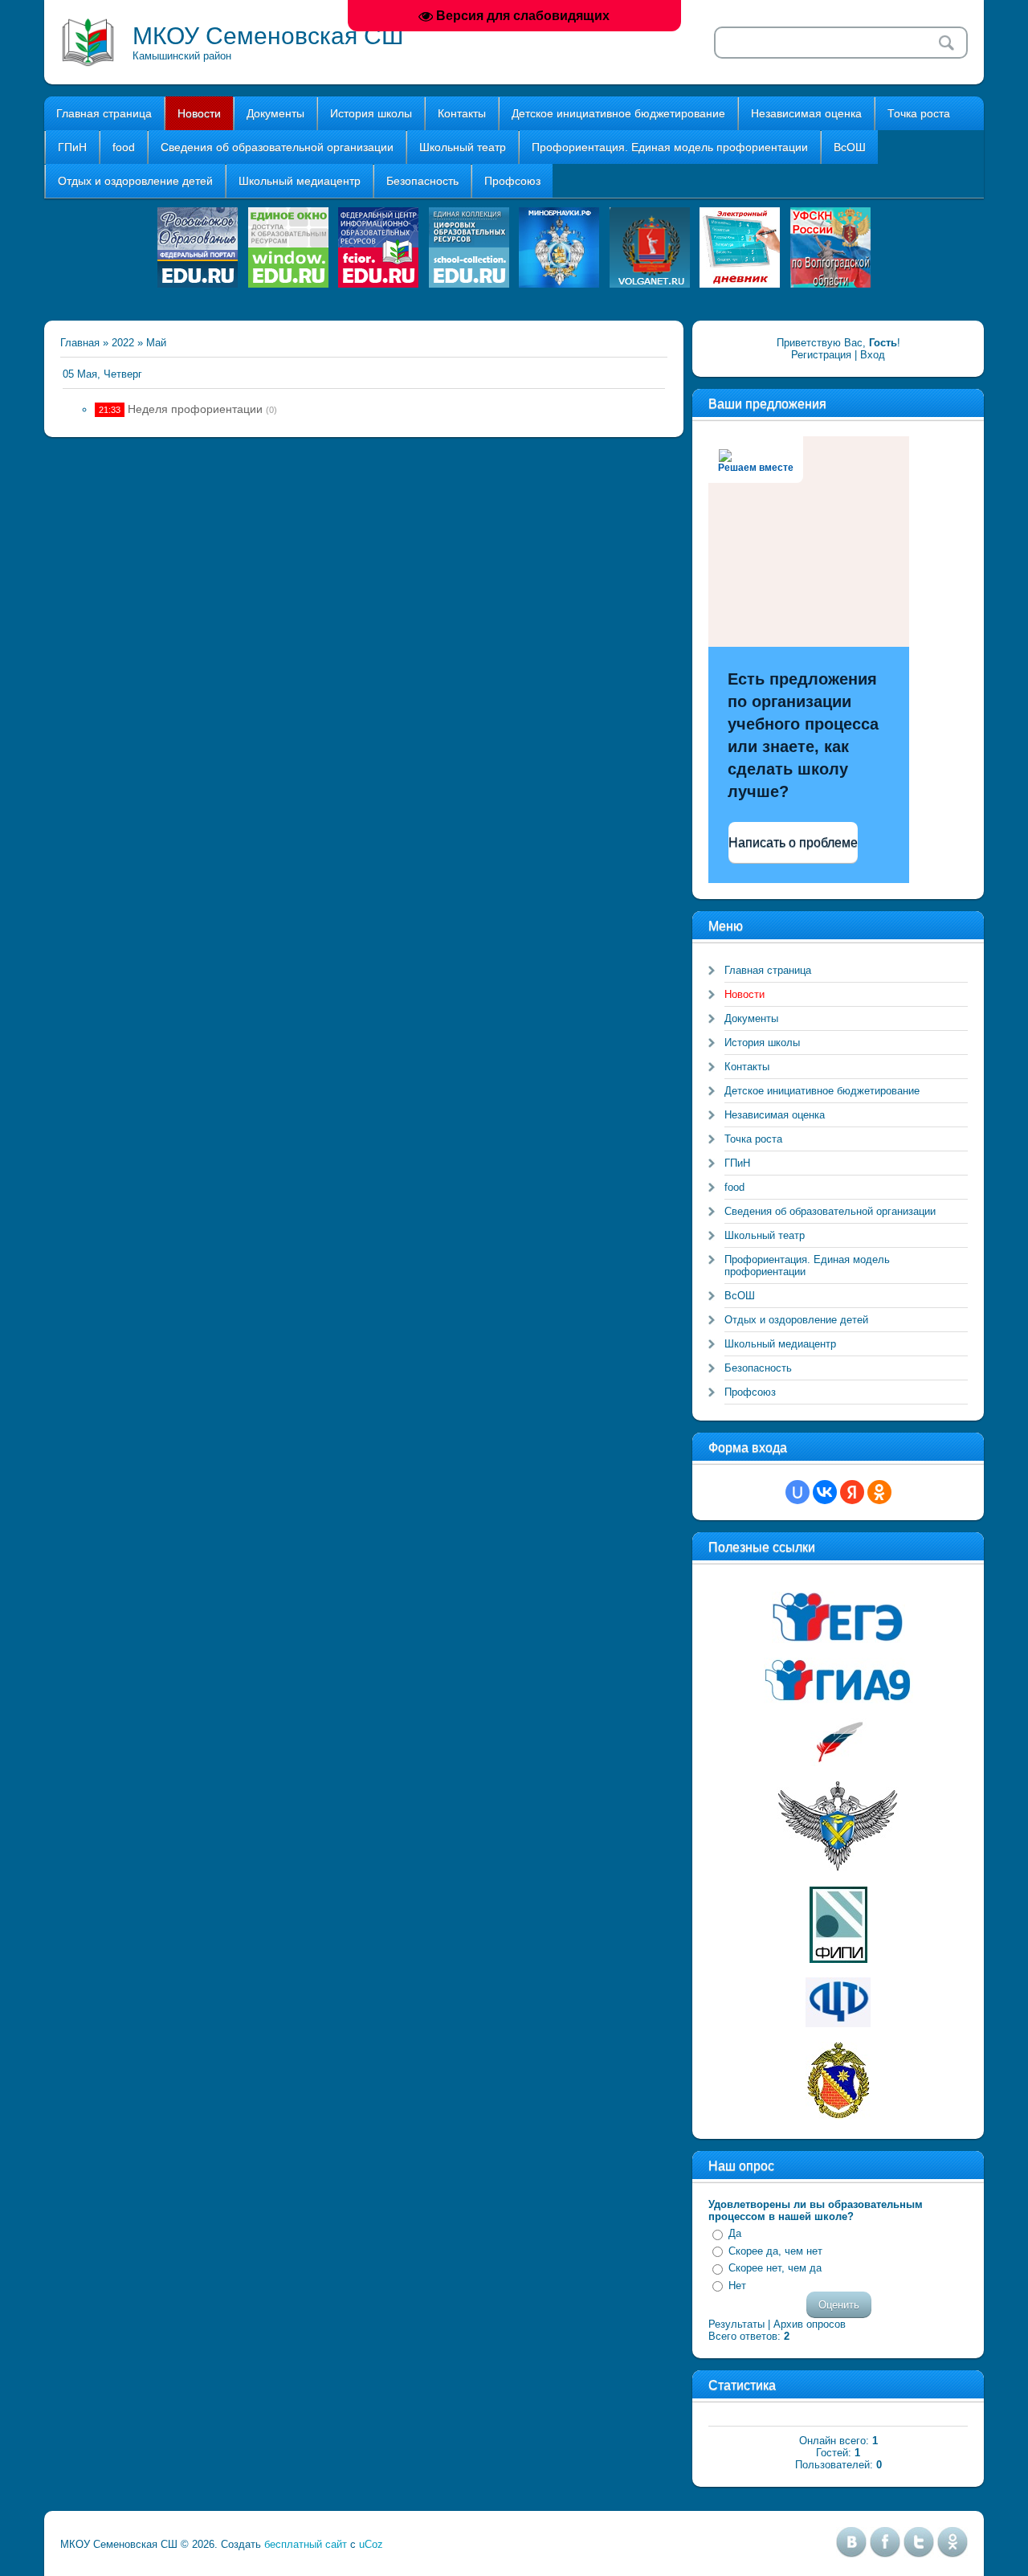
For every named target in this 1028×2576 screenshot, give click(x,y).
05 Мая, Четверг (102, 374)
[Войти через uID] (798, 1492)
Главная (80, 343)
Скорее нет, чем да (775, 2268)
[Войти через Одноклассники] (879, 1492)
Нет (737, 2286)
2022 (123, 343)
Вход (873, 355)
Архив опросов (810, 2324)
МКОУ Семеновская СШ (268, 36)
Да (735, 2233)
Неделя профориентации (195, 409)
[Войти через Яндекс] (852, 1492)
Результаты (736, 2324)
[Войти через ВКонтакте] (825, 1492)
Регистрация (821, 355)
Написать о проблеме (793, 842)
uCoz (371, 2544)
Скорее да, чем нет (775, 2251)
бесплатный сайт (306, 2544)
